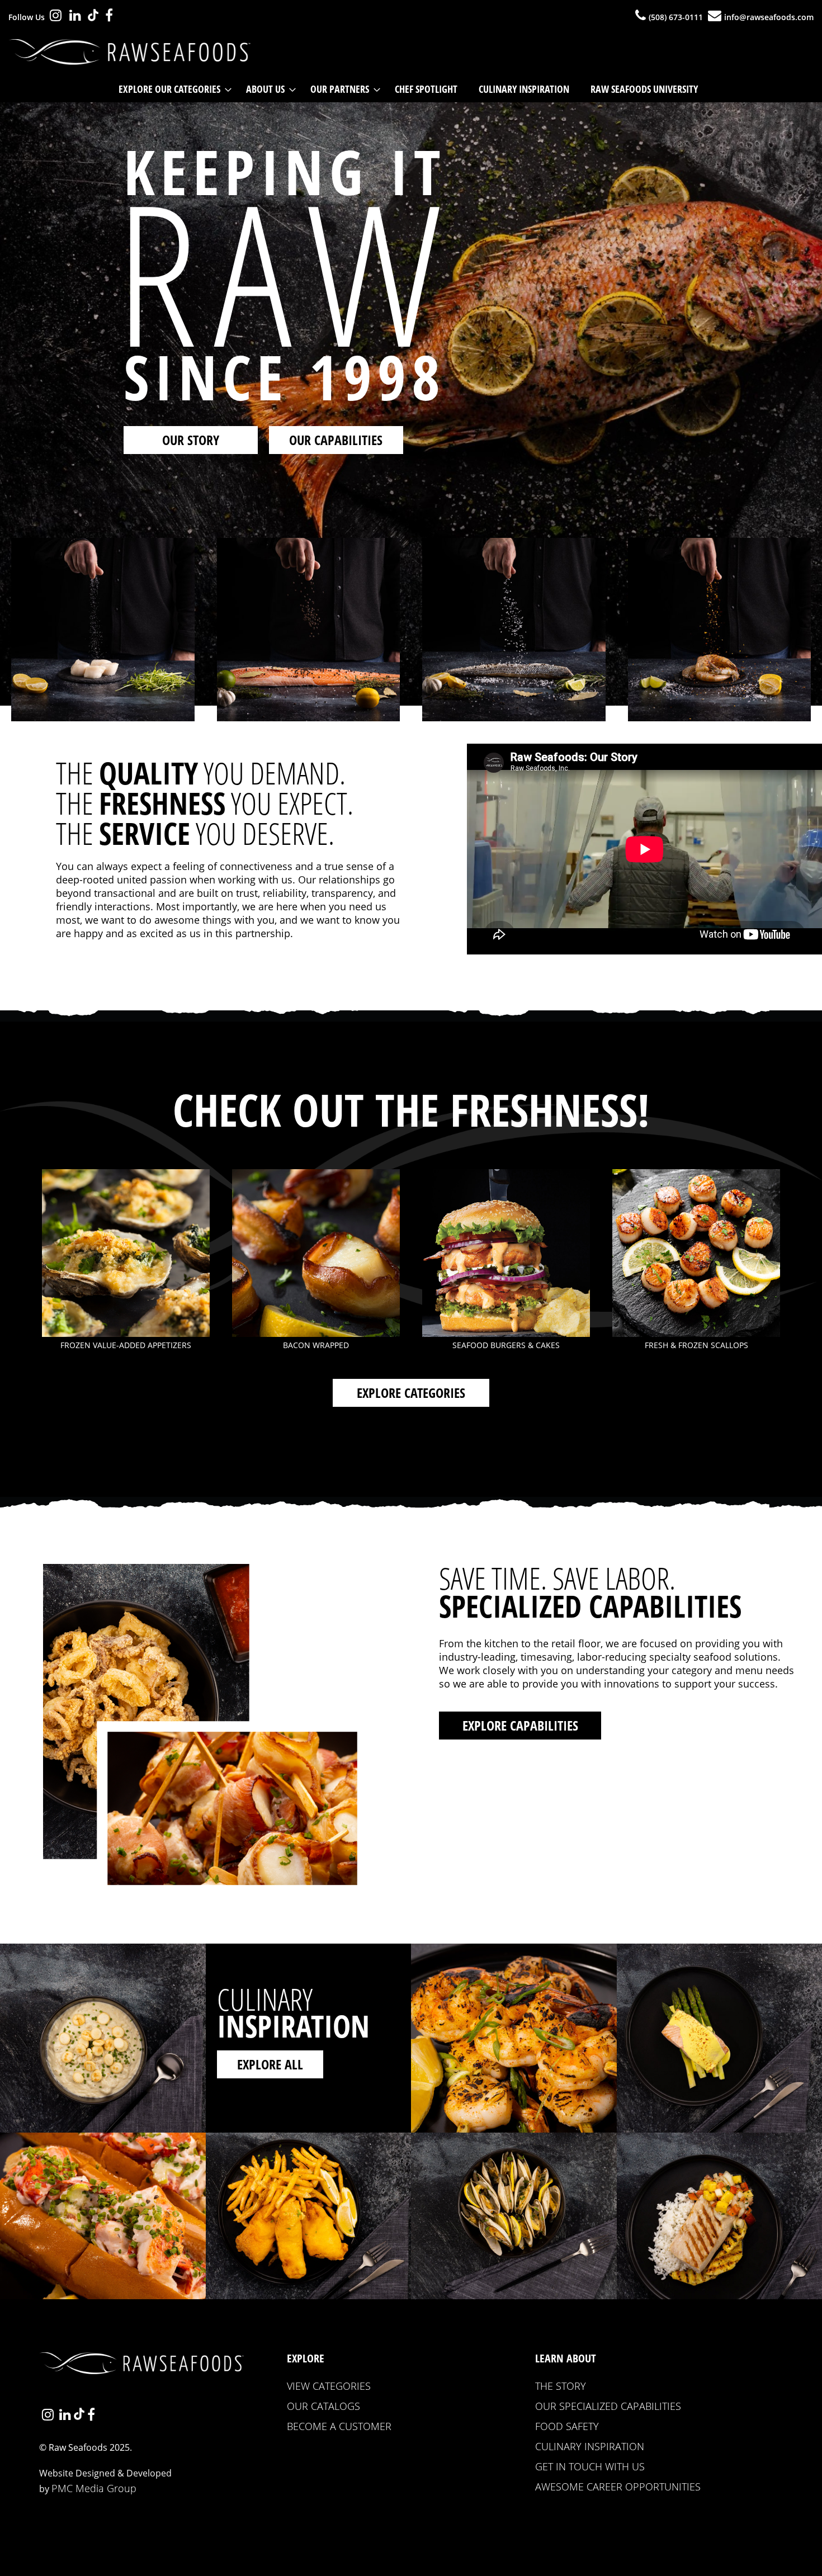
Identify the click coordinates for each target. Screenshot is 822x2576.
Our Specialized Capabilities (608, 2406)
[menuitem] (172, 89)
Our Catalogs (323, 2406)
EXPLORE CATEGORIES (411, 1393)
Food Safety (567, 2426)
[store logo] (133, 52)
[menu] (411, 89)
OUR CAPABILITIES (336, 440)
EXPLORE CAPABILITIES (520, 1725)
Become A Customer (339, 2426)
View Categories (329, 2386)
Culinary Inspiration (590, 2446)
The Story (561, 2386)
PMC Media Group (94, 2488)
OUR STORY (191, 440)
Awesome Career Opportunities (618, 2487)
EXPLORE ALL (270, 2064)
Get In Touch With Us (590, 2466)
